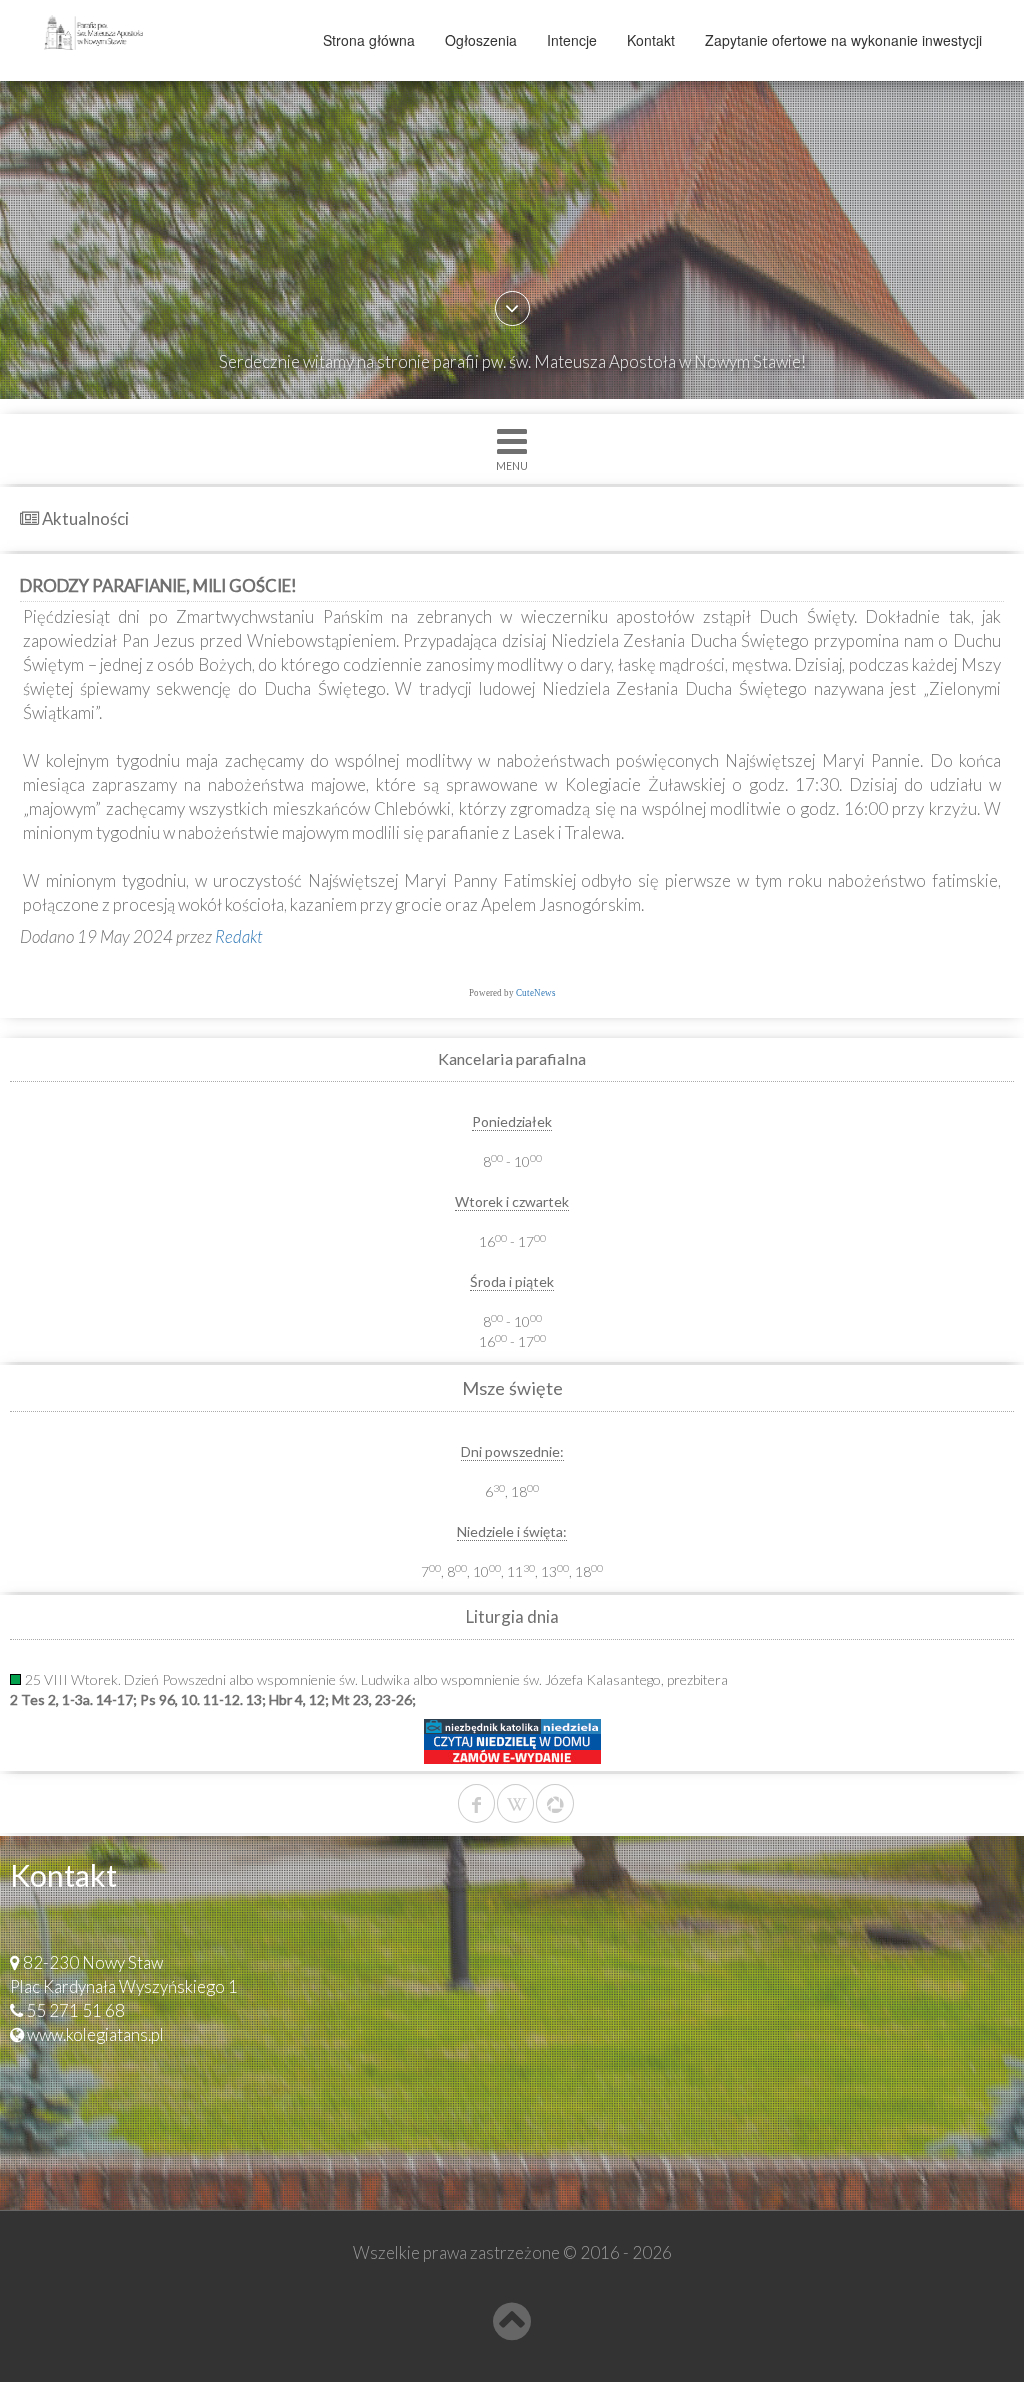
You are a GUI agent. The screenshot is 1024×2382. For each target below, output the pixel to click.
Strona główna (369, 40)
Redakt (239, 936)
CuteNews (536, 993)
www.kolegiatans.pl (95, 2034)
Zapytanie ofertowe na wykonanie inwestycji (843, 40)
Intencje (572, 40)
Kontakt (651, 40)
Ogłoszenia (481, 40)
